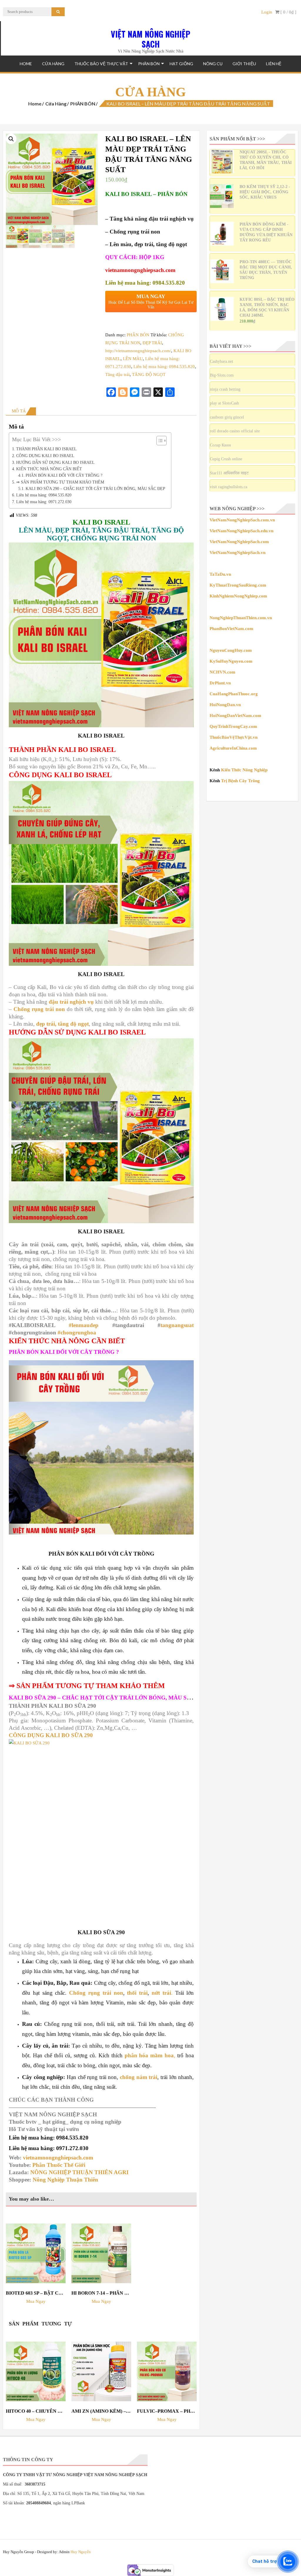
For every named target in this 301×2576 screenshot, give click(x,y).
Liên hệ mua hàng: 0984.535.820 (164, 367)
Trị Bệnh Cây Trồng (240, 781)
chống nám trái (139, 2077)
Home (26, 64)
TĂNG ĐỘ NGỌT (149, 375)
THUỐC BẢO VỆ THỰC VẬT (101, 64)
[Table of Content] (162, 441)
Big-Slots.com (222, 375)
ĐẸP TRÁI (152, 343)
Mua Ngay (36, 2301)
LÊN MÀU (133, 359)
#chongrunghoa (77, 1332)
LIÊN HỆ (274, 64)
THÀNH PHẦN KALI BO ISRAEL (46, 449)
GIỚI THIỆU (244, 64)
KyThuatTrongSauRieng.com (238, 585)
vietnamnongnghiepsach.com (140, 270)
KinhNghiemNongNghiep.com (238, 596)
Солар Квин (220, 445)
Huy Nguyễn (81, 2552)
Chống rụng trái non (39, 1009)
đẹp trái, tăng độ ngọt (62, 1024)
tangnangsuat (177, 1325)
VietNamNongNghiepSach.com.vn (242, 520)
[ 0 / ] (288, 12)
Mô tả (19, 411)
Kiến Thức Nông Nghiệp (244, 770)
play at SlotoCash (224, 403)
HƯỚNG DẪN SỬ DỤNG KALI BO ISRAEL (55, 462)
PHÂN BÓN (149, 64)
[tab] (21, 411)
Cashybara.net (221, 361)
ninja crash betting (225, 389)
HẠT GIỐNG (181, 64)
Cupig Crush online (226, 459)
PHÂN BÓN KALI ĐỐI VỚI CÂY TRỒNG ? (64, 475)
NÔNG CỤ (213, 64)
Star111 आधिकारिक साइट (229, 473)
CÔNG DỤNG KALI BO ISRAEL (45, 456)
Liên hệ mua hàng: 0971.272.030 (44, 502)
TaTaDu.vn (220, 574)
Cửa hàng (56, 104)
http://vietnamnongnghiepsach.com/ (138, 351)
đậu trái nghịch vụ (71, 1002)
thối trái (137, 1993)
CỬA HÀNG (53, 64)
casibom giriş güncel (227, 417)
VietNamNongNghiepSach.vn (238, 553)
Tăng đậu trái (117, 375)
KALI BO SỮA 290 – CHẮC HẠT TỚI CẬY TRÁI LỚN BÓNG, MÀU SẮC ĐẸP (95, 489)
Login (267, 12)
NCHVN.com (223, 672)
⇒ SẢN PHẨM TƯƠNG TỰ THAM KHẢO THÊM (60, 482)
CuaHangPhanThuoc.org (234, 694)
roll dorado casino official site (235, 431)
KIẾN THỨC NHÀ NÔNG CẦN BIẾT (49, 469)
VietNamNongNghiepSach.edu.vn (241, 531)
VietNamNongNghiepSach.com (239, 542)
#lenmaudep (84, 1325)
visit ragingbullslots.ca (229, 487)
